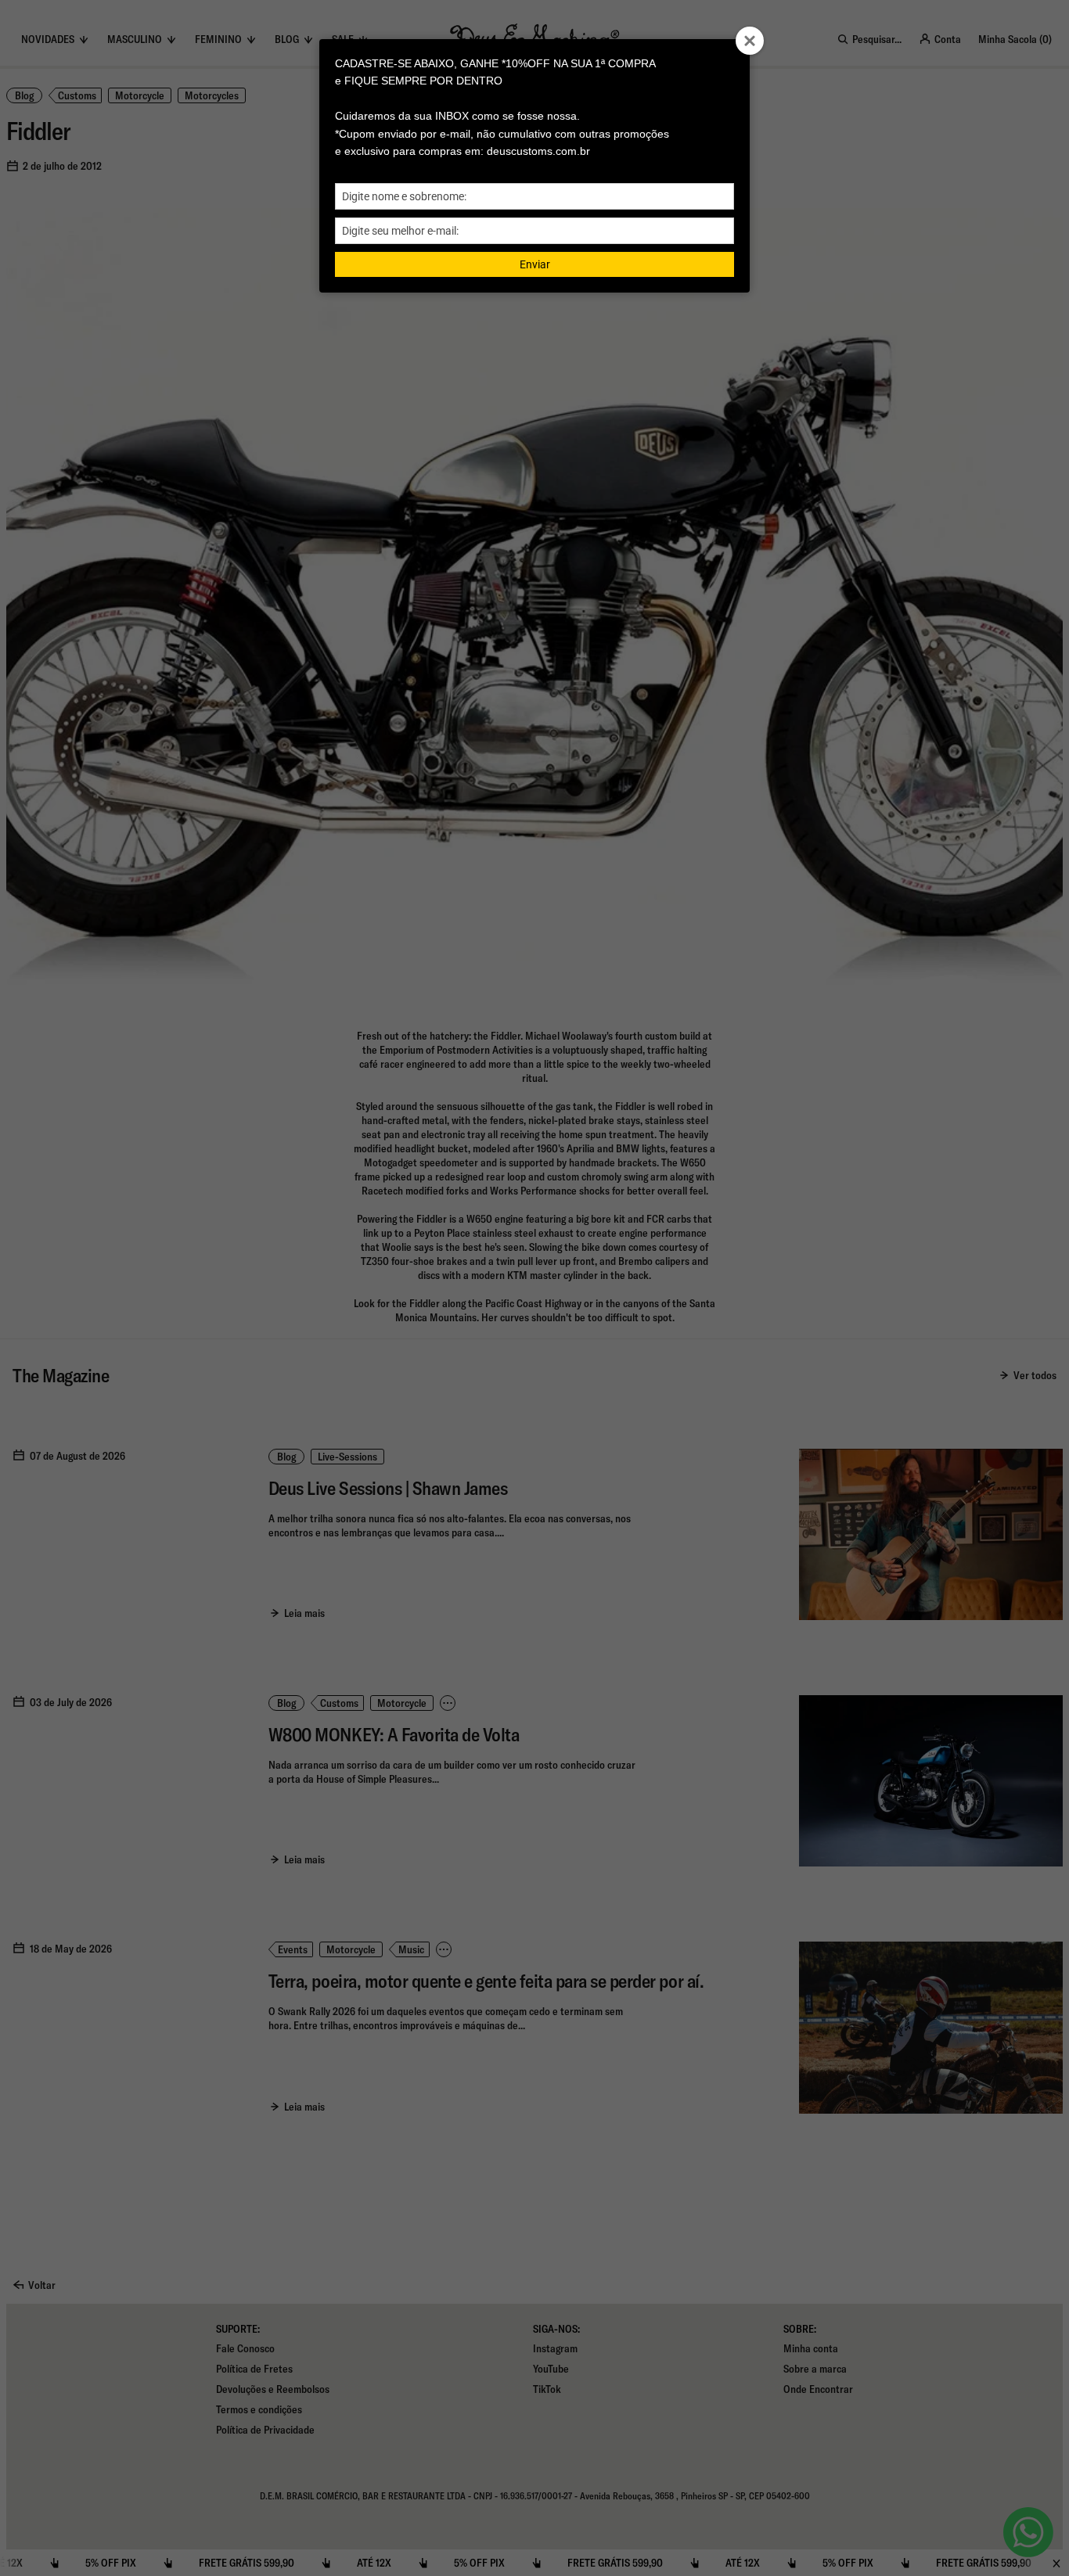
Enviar (535, 264)
